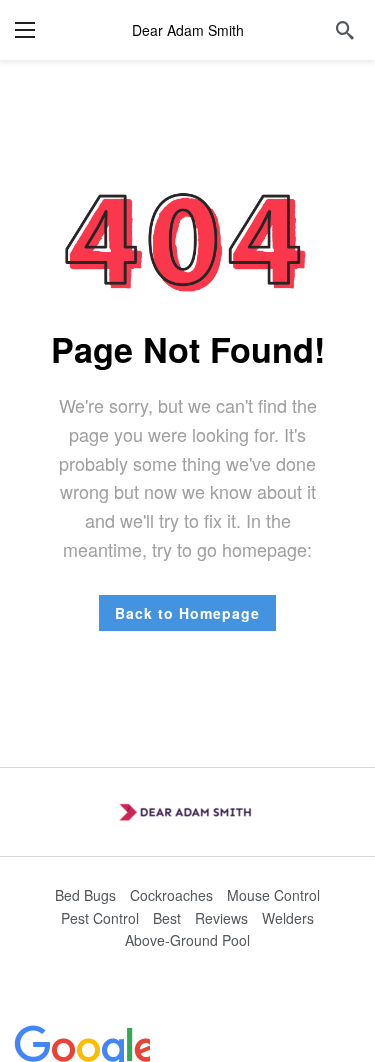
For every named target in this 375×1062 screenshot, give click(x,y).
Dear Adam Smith (188, 30)
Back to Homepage (187, 613)
